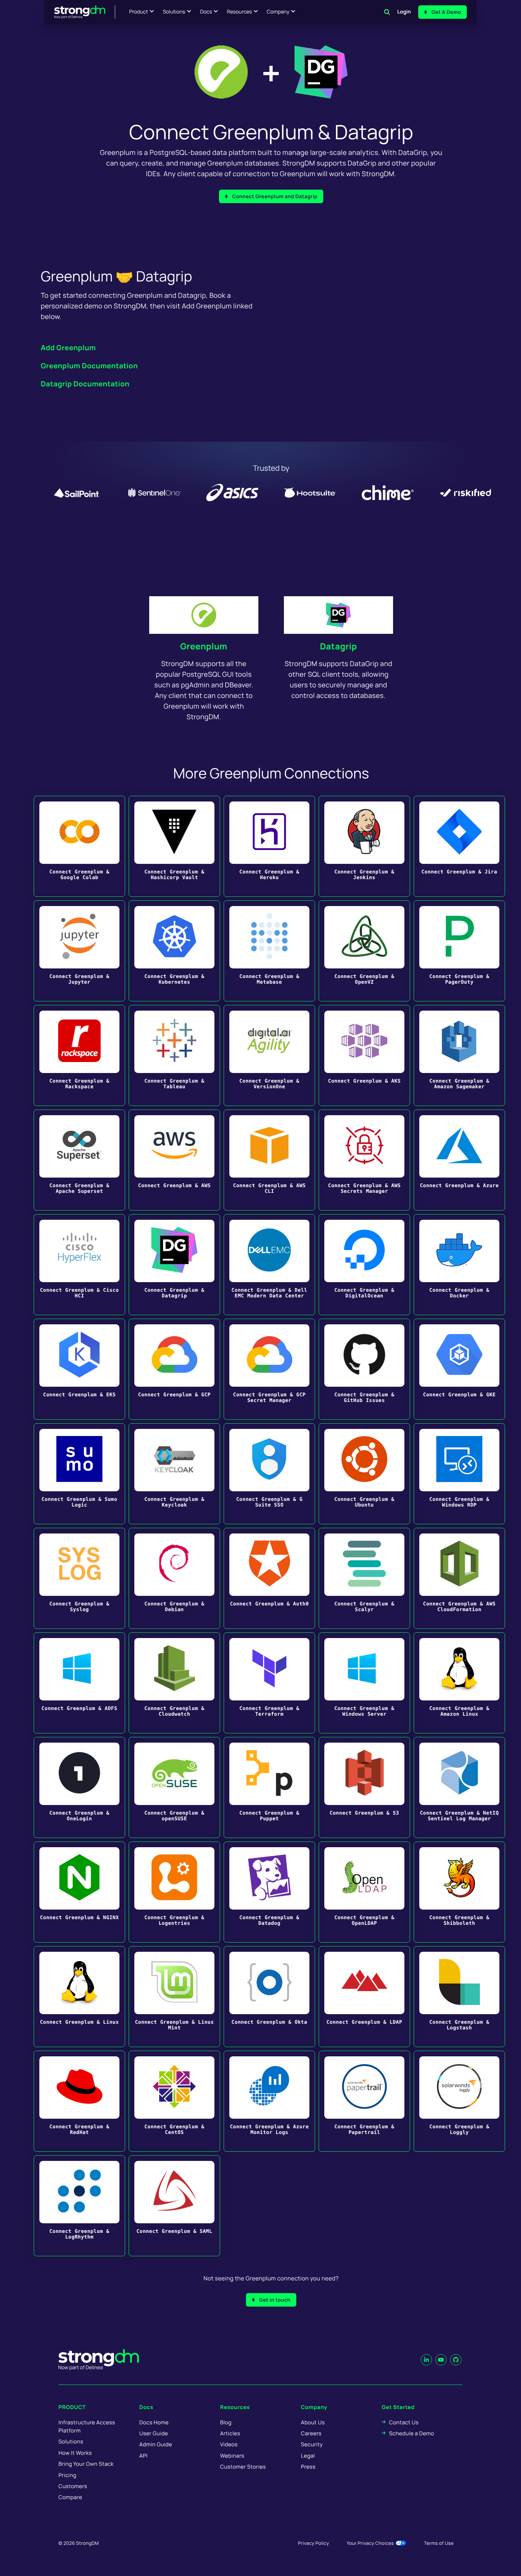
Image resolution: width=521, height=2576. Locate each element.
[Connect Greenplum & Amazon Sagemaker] (459, 1055)
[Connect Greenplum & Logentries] (174, 1892)
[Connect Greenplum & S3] (364, 1787)
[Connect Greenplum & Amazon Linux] (459, 1683)
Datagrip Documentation (85, 384)
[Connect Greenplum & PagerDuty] (459, 951)
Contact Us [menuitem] (404, 2422)
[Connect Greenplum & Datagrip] (174, 1265)
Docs (206, 12)
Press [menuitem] (308, 2467)
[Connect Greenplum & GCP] (174, 1369)
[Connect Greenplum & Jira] (459, 846)
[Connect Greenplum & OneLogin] (79, 1787)
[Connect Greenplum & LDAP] (364, 1997)
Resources (239, 12)
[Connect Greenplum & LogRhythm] (79, 2206)
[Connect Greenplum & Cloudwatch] (174, 1683)
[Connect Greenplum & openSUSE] (174, 1787)
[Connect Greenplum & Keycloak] (174, 1474)
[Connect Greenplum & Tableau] (174, 1055)
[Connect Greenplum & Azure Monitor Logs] (269, 2101)
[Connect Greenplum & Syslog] (79, 1578)
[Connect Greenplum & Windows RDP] (459, 1474)
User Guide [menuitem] (154, 2433)
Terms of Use (439, 2543)
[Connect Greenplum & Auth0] (269, 1578)
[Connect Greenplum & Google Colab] (79, 846)
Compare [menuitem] (70, 2497)
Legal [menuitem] (308, 2456)
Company (278, 12)
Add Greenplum (68, 348)
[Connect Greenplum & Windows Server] (364, 1683)
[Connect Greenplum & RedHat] (79, 2101)
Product (139, 12)
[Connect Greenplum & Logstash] (459, 1997)
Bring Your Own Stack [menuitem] (86, 2464)
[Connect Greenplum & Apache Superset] (79, 1160)
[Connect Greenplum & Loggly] (459, 2101)
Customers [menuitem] (73, 2486)
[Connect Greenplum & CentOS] (174, 2101)
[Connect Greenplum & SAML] (174, 2206)
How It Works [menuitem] (75, 2453)
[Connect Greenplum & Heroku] (269, 846)
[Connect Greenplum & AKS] (364, 1055)
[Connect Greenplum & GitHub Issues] (364, 1369)
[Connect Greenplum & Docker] (459, 1265)
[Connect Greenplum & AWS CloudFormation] (459, 1578)
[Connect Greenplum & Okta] (269, 1997)
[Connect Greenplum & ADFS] (79, 1683)
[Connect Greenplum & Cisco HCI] (79, 1265)
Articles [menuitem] (230, 2433)
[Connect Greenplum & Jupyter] (79, 951)
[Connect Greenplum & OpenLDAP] (364, 1892)
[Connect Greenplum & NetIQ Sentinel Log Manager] (459, 1787)
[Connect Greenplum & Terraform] (269, 1683)
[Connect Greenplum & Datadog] (269, 1892)
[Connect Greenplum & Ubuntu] (364, 1474)
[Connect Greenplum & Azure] (459, 1160)
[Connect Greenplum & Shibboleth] (459, 1892)
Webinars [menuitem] (232, 2456)
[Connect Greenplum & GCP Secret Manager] (269, 1369)
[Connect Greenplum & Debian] (174, 1578)
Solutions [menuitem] (71, 2441)
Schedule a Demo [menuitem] (412, 2433)
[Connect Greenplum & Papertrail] (364, 2101)
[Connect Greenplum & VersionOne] (269, 1055)
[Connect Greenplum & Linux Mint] (174, 1997)
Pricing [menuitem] (68, 2475)
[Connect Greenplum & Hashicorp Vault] (174, 846)
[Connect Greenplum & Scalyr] (364, 1578)
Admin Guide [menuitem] (156, 2444)
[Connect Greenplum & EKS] (79, 1369)
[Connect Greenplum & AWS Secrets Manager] (364, 1160)
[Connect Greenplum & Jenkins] (364, 846)
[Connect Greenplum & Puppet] (269, 1787)
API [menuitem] (144, 2456)
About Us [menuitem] (313, 2422)
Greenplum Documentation (89, 366)
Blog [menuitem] (226, 2422)
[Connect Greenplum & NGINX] (79, 1892)
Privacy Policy (313, 2543)
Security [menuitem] (312, 2444)
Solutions (174, 12)
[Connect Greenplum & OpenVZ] (364, 951)
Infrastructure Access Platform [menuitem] (87, 2426)
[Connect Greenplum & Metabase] (269, 951)
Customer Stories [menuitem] (243, 2467)
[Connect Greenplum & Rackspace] (79, 1055)
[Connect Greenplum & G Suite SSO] (269, 1474)
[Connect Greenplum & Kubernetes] (174, 951)
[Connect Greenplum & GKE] (459, 1369)
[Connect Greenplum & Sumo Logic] (79, 1474)
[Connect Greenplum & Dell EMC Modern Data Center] (269, 1265)
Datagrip (339, 646)
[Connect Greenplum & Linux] (79, 1997)
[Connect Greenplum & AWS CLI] (269, 1160)
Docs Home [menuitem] (154, 2422)
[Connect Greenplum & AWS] (174, 1160)
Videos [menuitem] (229, 2444)
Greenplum (204, 646)
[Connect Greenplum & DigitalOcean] (364, 1265)
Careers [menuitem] (311, 2433)
